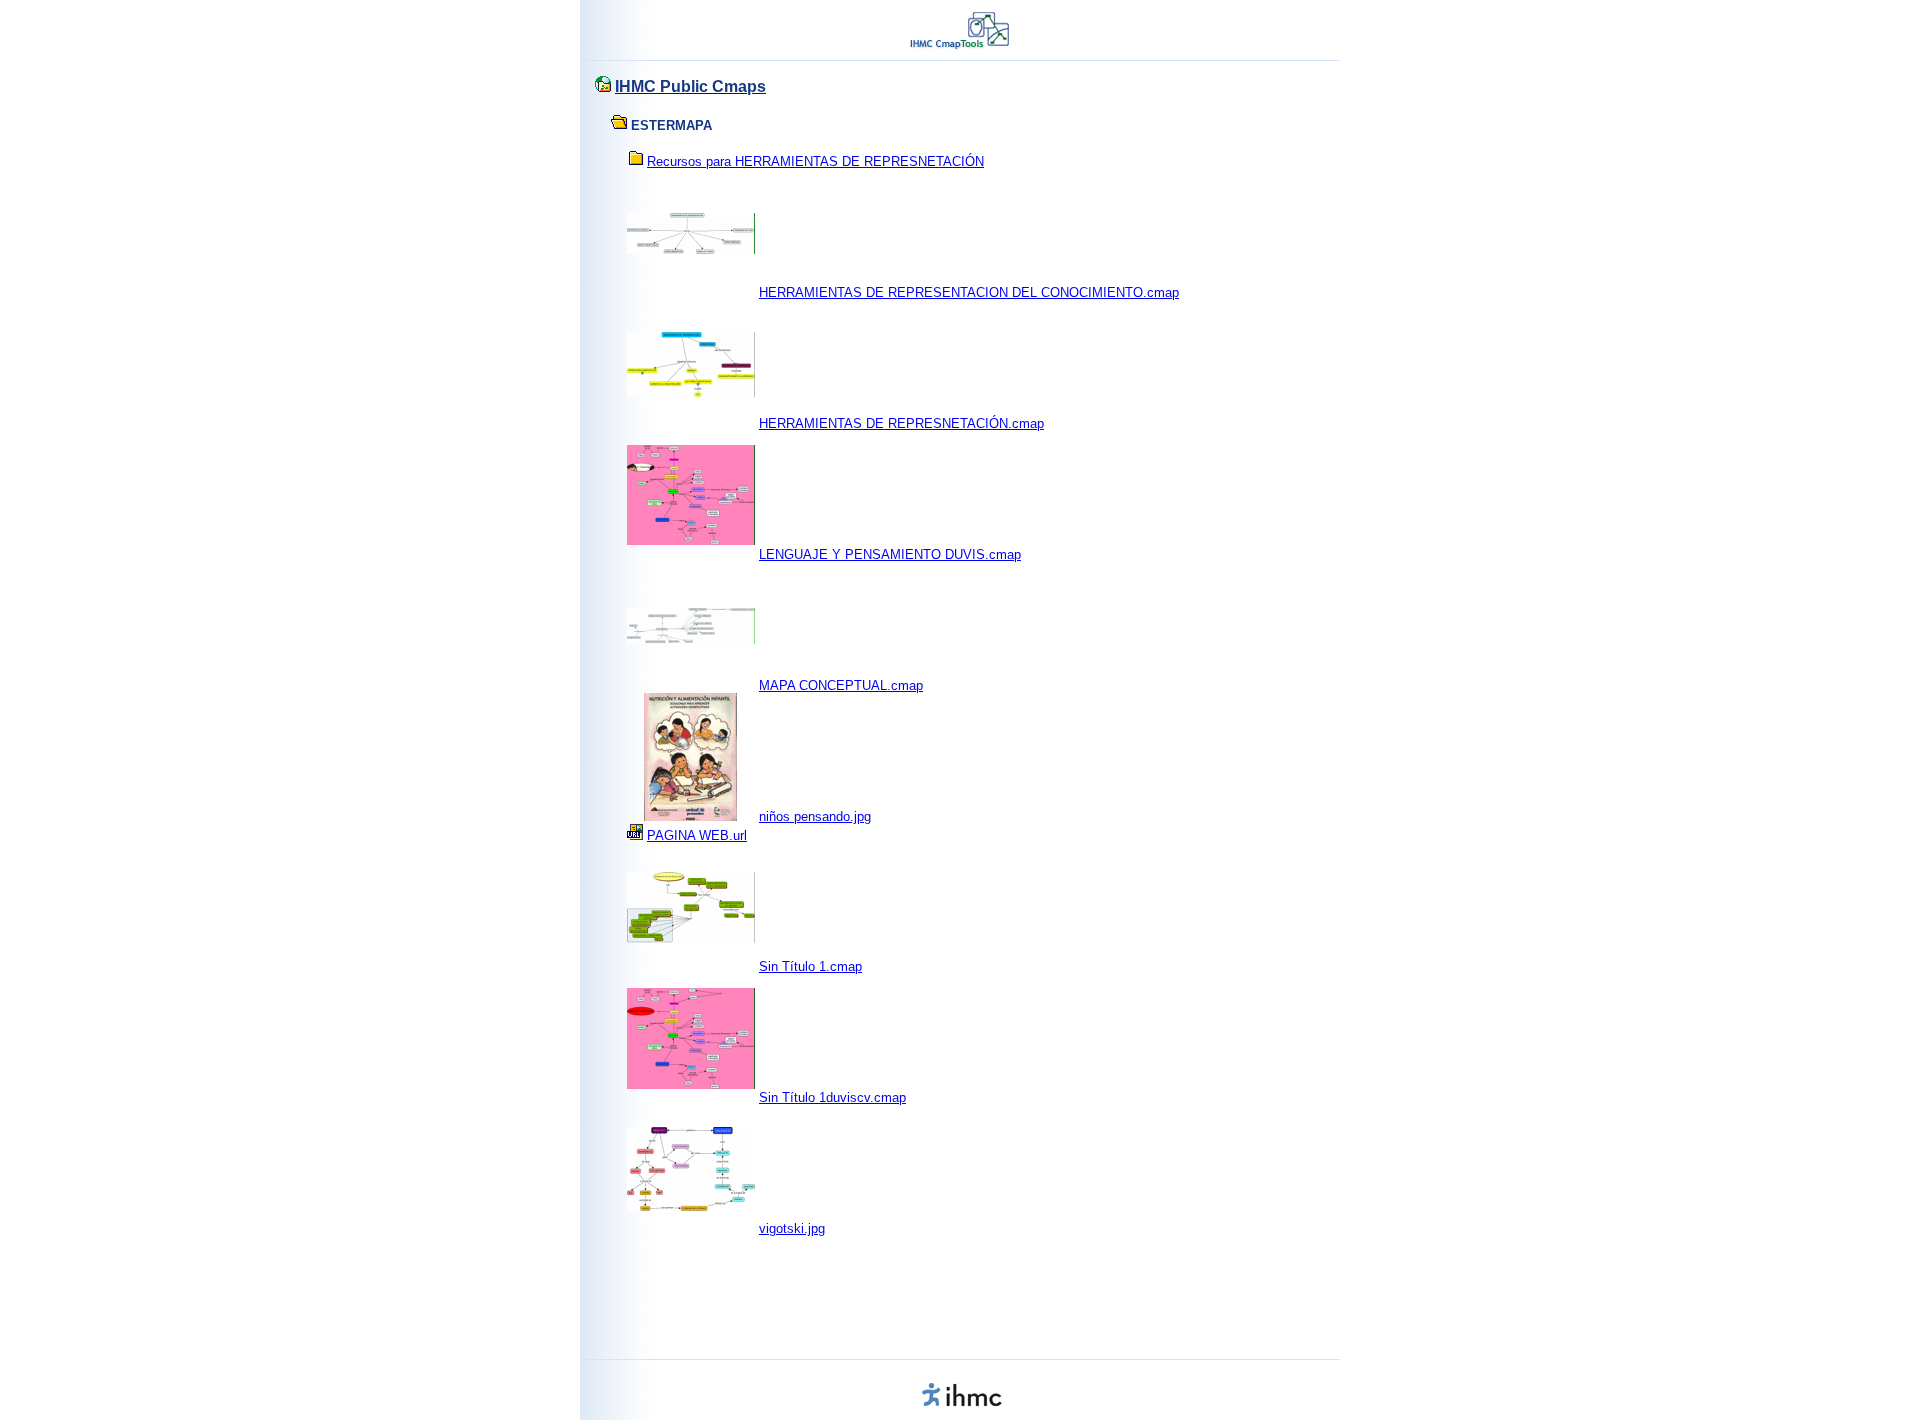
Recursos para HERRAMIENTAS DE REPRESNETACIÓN (815, 161)
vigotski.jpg (792, 1228)
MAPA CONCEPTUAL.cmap (841, 685)
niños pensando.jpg (815, 816)
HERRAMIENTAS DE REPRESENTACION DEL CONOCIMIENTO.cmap (969, 292)
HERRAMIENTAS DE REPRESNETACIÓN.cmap (901, 423)
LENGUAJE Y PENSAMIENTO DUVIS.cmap (890, 554)
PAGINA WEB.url (697, 835)
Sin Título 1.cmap (810, 966)
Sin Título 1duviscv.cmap (832, 1097)
